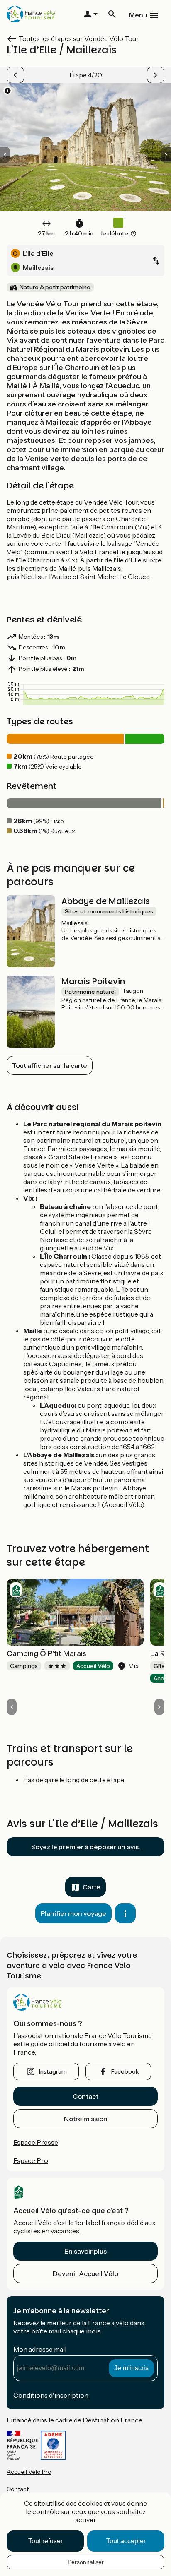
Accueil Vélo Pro (29, 2472)
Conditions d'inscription (51, 2395)
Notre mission (86, 2119)
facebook (125, 2071)
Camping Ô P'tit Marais (46, 1653)
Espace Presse (36, 2142)
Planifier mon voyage (73, 1913)
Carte (92, 1887)
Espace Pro (31, 2160)
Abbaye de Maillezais (106, 901)
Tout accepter (126, 2541)
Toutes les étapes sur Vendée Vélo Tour (79, 38)
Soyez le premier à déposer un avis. (86, 1847)
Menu (138, 15)
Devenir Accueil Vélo (85, 2273)
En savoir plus (85, 2251)
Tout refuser (45, 2541)
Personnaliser (86, 2562)
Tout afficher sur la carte (50, 1065)
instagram (53, 2071)
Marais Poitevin (93, 981)
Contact (85, 2096)
